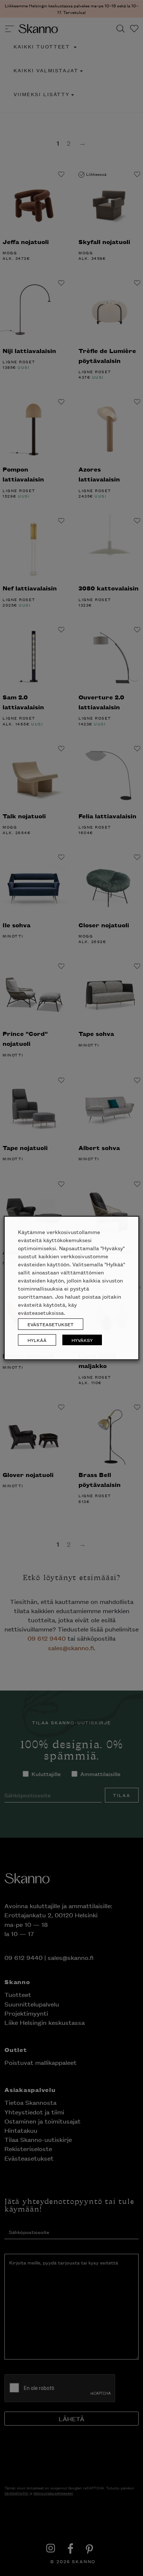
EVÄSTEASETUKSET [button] (51, 1324)
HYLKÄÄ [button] (37, 1340)
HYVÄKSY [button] (82, 1340)
